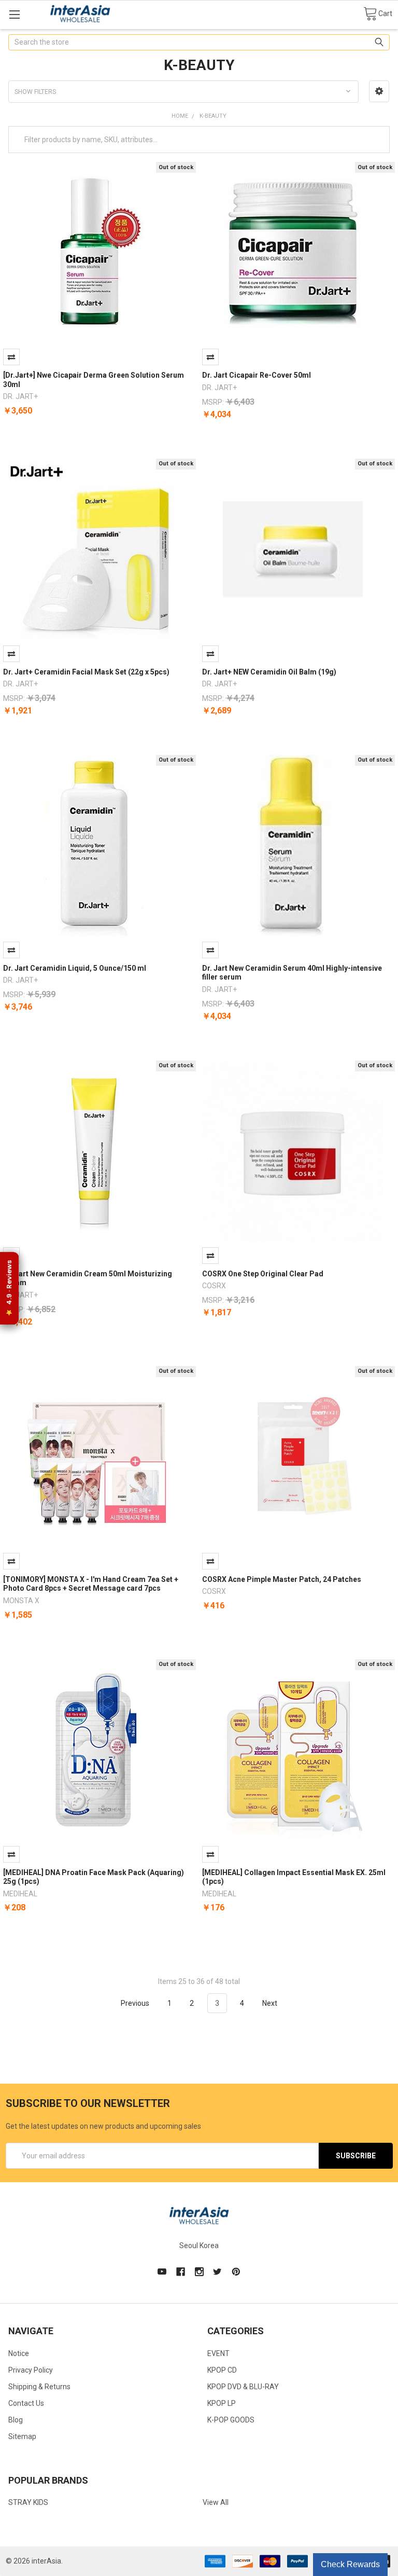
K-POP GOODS (231, 2420)
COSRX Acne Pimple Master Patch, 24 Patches (282, 1579)
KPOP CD (222, 2370)
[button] (379, 91)
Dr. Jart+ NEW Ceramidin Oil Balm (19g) (269, 672)
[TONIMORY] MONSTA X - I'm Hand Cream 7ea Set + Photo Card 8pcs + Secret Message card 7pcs (91, 1584)
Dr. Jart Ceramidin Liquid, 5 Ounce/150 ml (75, 968)
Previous (134, 2003)
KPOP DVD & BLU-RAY (243, 2387)
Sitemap (22, 2436)
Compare (11, 357)
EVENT (218, 2353)
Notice (19, 2353)
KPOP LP (222, 2403)
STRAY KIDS (28, 2502)
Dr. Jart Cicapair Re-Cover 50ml (257, 375)
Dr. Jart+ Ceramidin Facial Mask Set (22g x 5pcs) (86, 672)
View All (216, 2502)
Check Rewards (350, 2564)
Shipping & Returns (39, 2387)
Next (271, 2003)
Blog (16, 2420)
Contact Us (26, 2403)
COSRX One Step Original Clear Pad (263, 1274)
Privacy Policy (31, 2370)
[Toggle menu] (14, 14)
